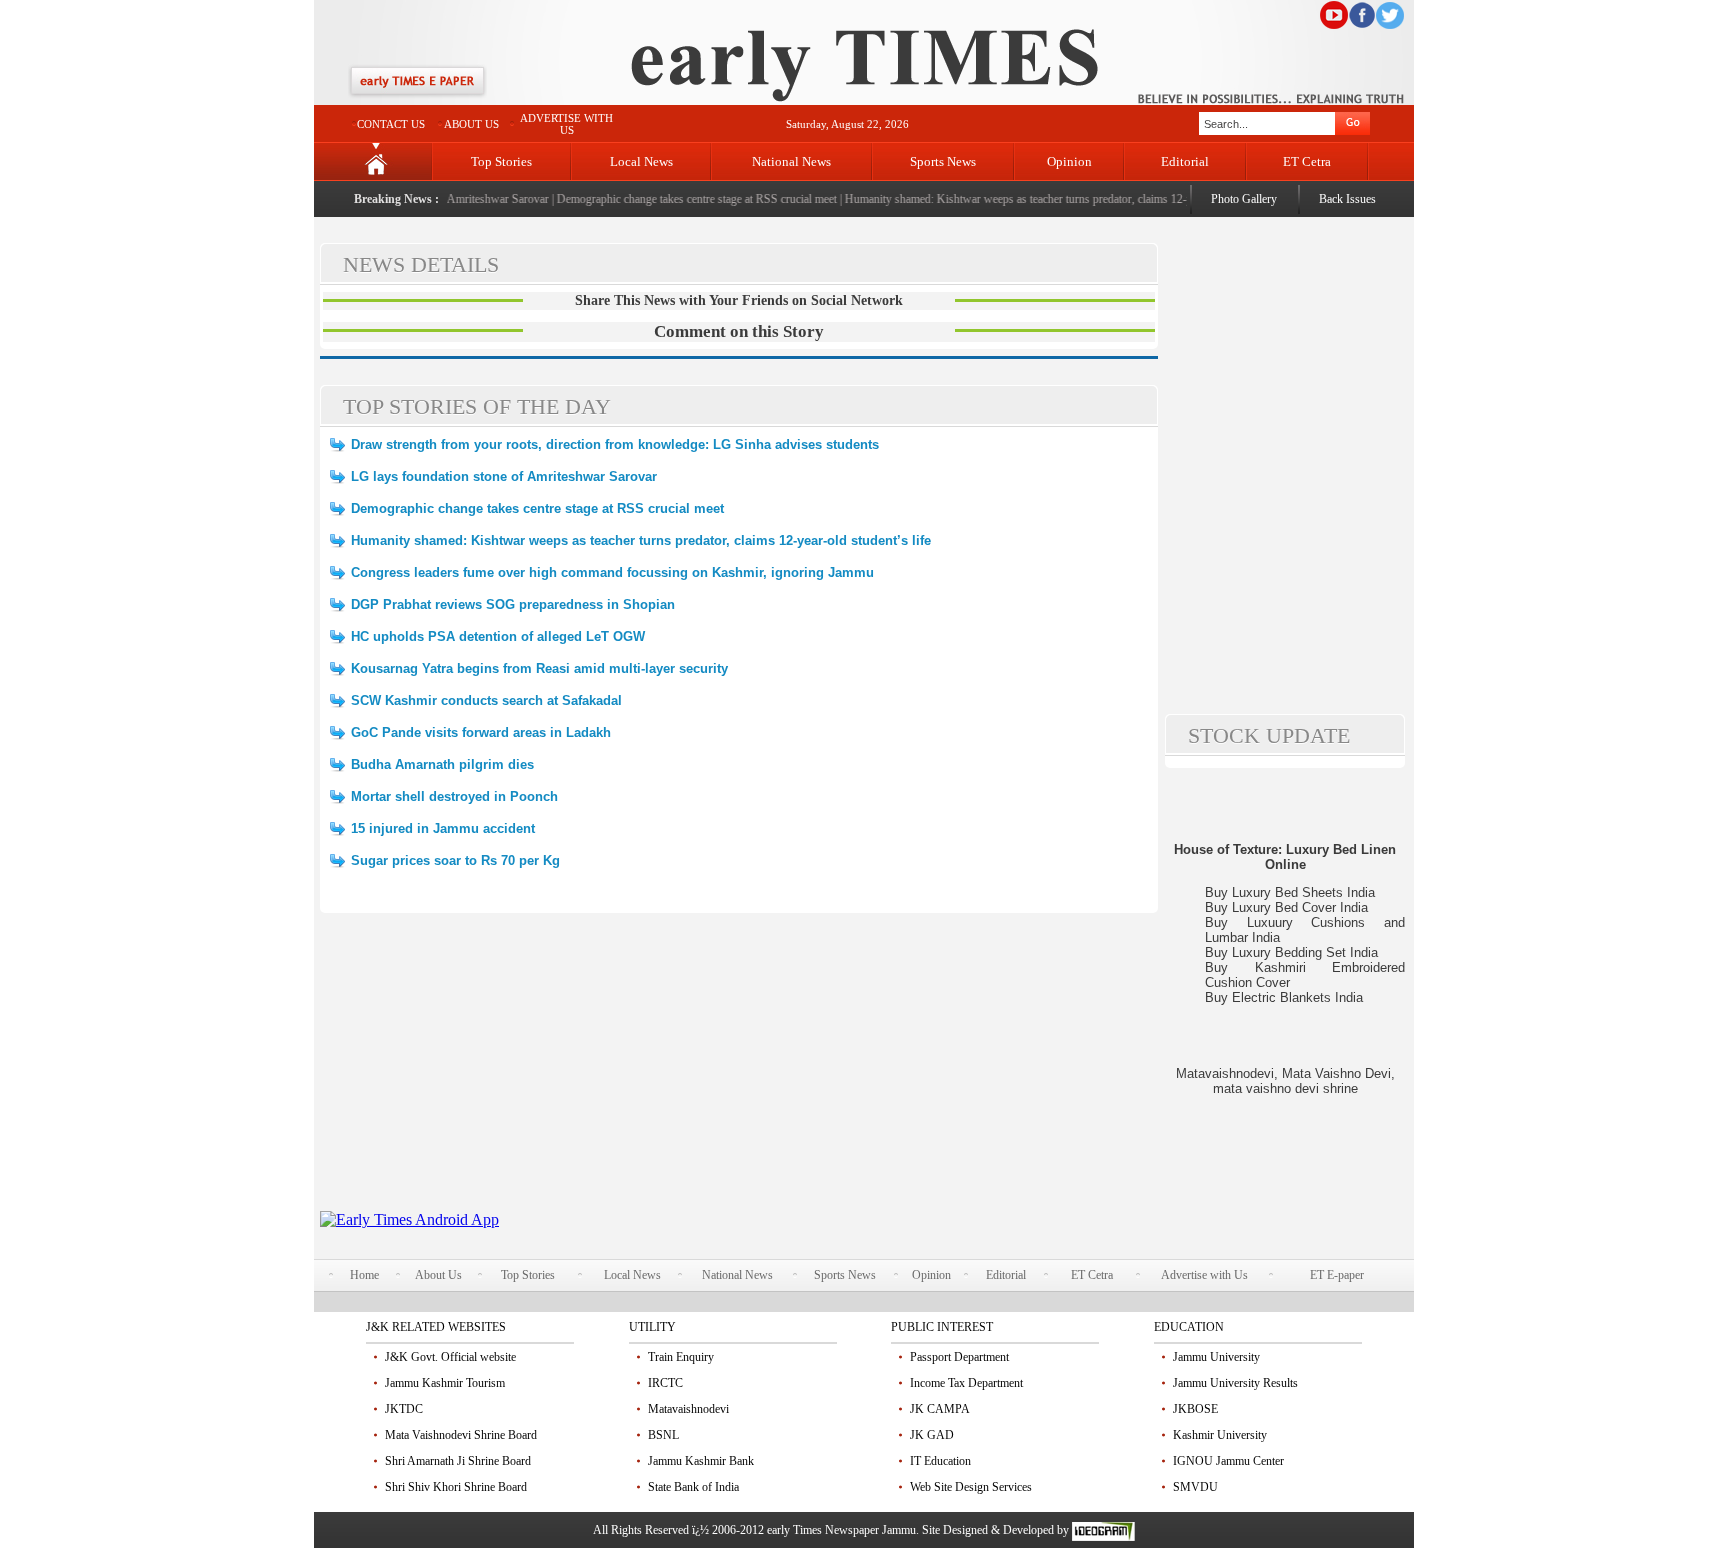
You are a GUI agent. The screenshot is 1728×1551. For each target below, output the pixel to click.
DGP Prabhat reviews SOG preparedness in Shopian (513, 604)
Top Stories (501, 161)
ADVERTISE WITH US (566, 124)
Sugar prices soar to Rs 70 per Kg (455, 860)
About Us (438, 1275)
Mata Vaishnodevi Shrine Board (461, 1435)
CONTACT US (391, 124)
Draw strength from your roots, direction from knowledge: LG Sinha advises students (615, 444)
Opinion (1069, 161)
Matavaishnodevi (688, 1409)
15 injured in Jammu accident (443, 828)
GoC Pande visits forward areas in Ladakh (481, 732)
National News (791, 161)
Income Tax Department (966, 1383)
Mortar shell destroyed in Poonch (454, 796)
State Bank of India (693, 1487)
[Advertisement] (739, 1071)
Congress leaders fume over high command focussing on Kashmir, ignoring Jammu (612, 572)
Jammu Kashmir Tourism (445, 1383)
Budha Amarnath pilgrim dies (442, 764)
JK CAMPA (940, 1409)
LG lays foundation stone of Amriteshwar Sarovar (504, 476)
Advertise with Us (1204, 1275)
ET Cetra (1307, 161)
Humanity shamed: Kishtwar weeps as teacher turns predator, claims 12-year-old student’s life (1049, 199)
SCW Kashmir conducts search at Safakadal (486, 700)
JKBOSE (1195, 1409)
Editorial (1185, 161)
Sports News (943, 161)
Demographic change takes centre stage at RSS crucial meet (679, 199)
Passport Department (959, 1357)
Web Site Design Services (971, 1487)
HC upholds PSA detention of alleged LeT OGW (498, 636)
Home (364, 1275)
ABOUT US (471, 124)
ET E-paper (1337, 1275)
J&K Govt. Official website (450, 1357)
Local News (641, 161)
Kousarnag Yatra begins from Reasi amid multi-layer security (539, 668)
